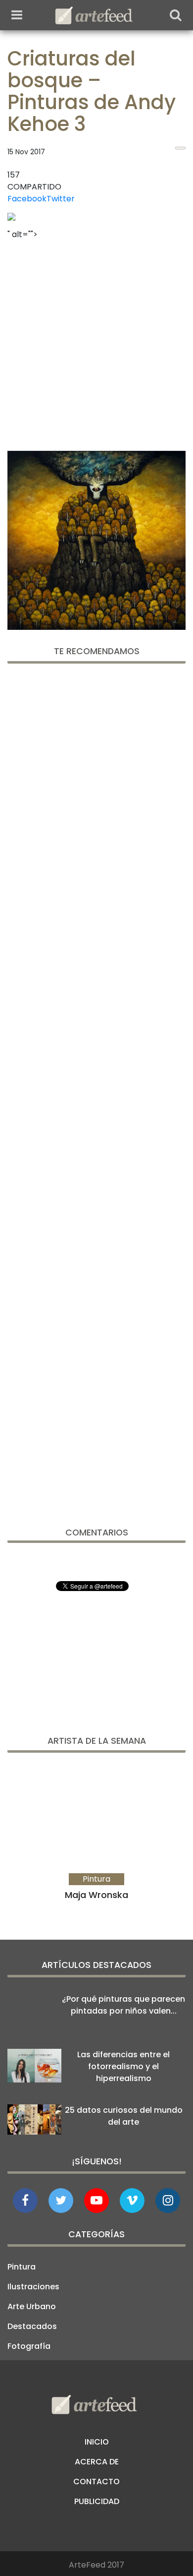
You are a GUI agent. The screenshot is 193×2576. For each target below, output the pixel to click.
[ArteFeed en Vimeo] (132, 2201)
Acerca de (97, 2462)
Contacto (96, 2482)
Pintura (22, 2267)
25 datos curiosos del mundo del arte (124, 2116)
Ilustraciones (33, 2287)
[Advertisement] (96, 342)
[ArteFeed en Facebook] (25, 2201)
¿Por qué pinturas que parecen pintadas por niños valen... (123, 2005)
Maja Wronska (96, 1895)
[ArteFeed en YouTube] (96, 2201)
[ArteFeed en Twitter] (61, 2201)
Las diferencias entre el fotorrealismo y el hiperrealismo (123, 2066)
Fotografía (29, 2346)
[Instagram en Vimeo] (168, 2201)
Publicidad (97, 2501)
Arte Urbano (32, 2306)
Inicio (97, 2442)
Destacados (32, 2326)
